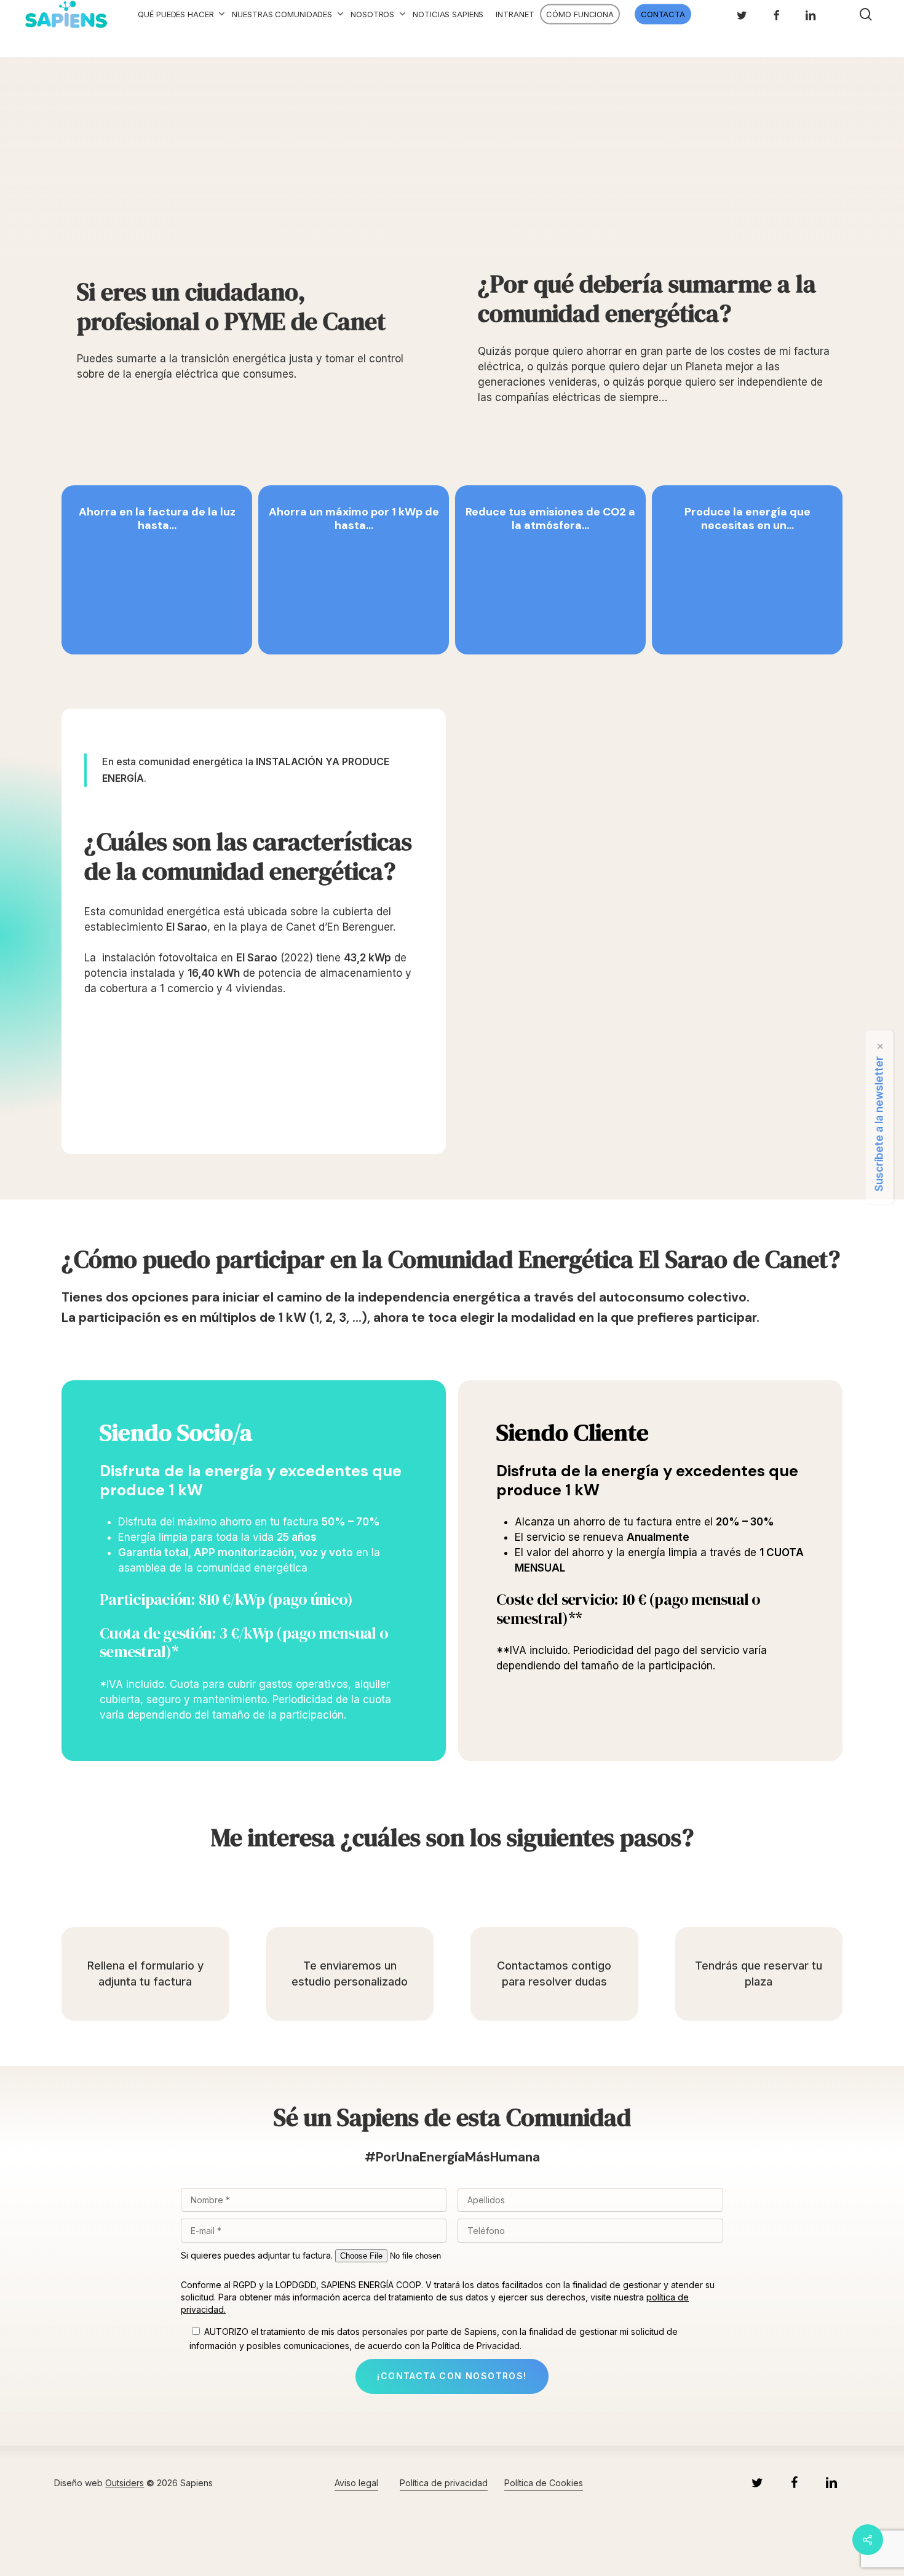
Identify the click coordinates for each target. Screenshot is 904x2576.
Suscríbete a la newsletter (879, 1124)
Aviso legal (356, 2483)
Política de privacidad (444, 2483)
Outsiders (125, 2483)
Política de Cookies (544, 2483)
